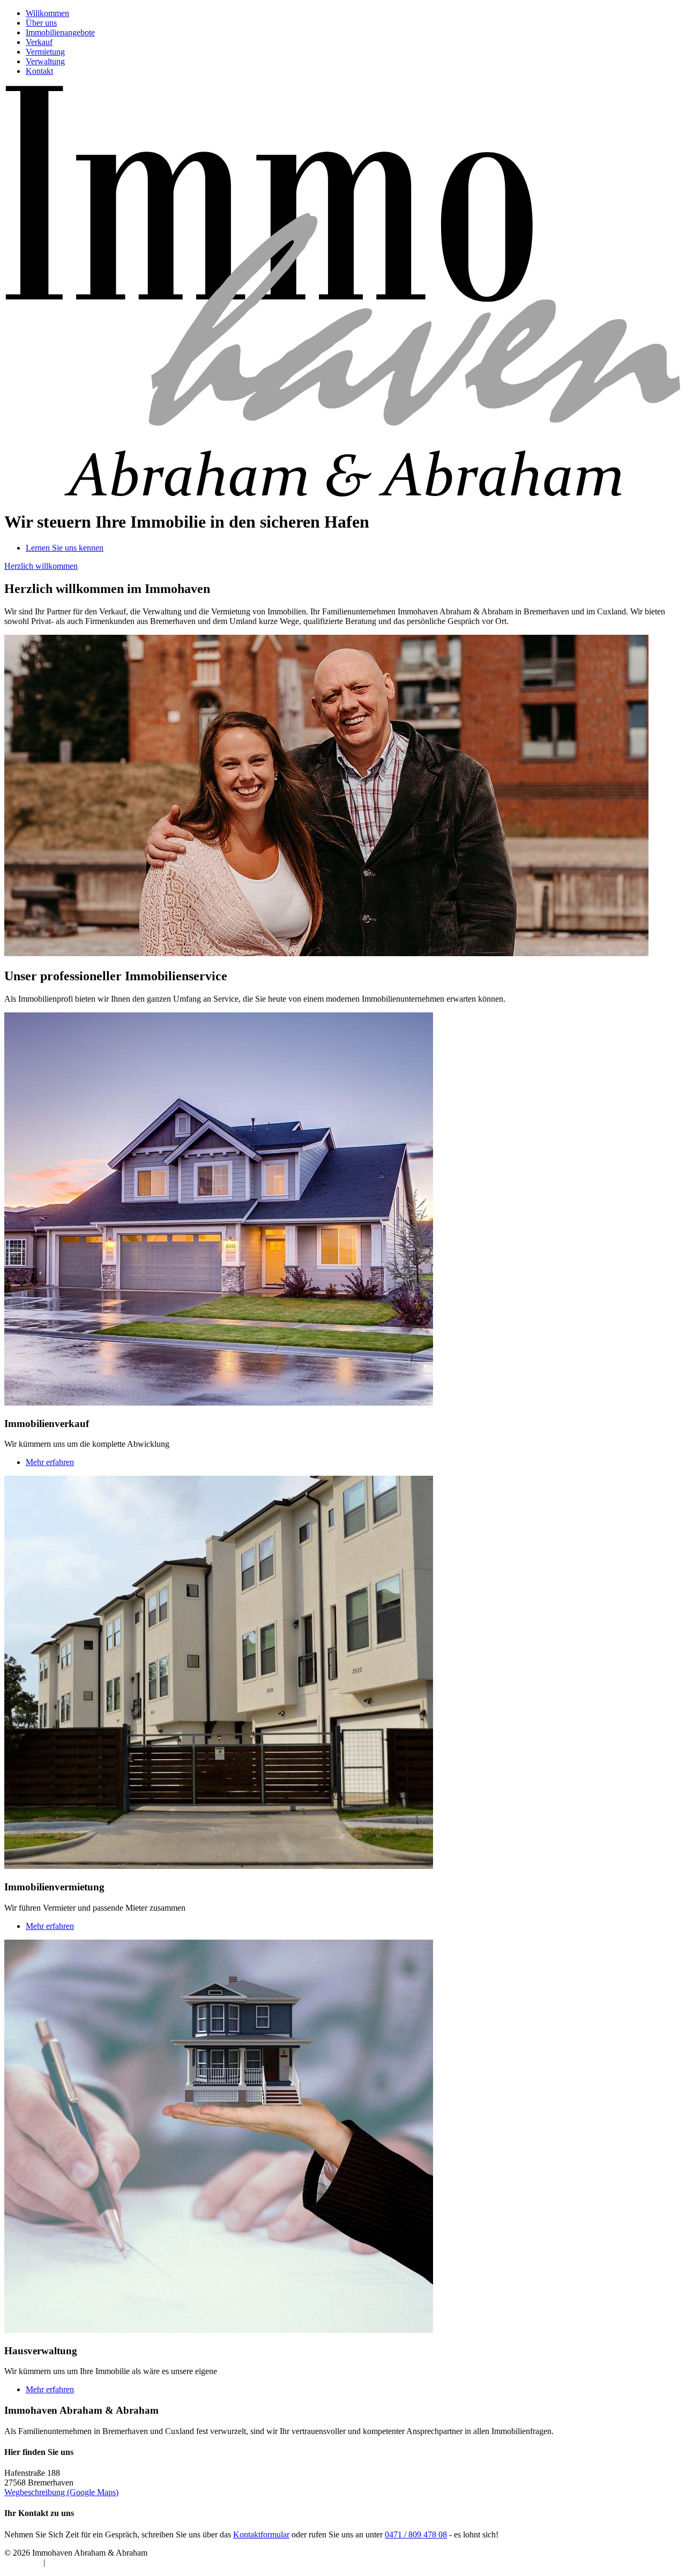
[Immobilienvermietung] (219, 1866)
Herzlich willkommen (41, 566)
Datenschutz (68, 2562)
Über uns (41, 23)
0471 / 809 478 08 (416, 2534)
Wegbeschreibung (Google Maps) (61, 2492)
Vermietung (45, 52)
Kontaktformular (261, 2534)
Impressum (23, 2562)
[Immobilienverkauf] (219, 1403)
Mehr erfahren (50, 1462)
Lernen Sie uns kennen (65, 548)
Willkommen (47, 13)
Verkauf (39, 42)
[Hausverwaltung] (219, 2330)
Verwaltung (45, 61)
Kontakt (39, 71)
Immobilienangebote (60, 32)
